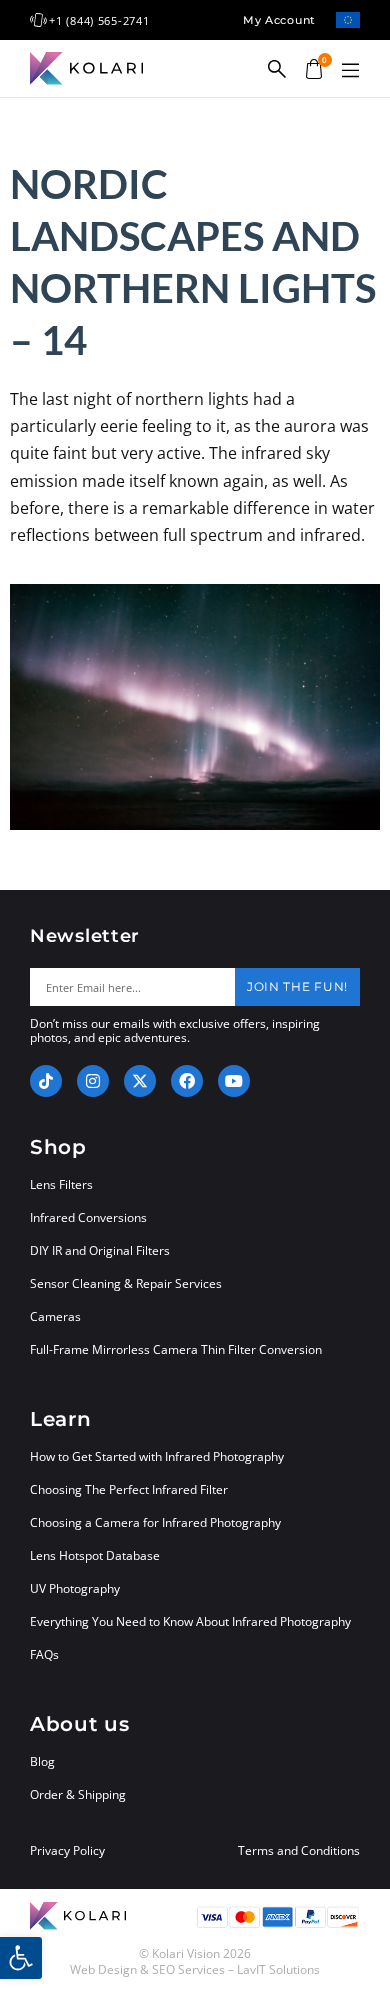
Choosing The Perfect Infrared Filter (129, 1489)
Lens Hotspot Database (95, 1555)
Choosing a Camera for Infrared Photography (155, 1522)
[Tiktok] (46, 1081)
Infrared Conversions (88, 1217)
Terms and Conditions (299, 1851)
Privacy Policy (67, 1851)
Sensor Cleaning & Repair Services (126, 1283)
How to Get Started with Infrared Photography (157, 1456)
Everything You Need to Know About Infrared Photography (190, 1621)
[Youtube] (234, 1081)
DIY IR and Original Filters (100, 1250)
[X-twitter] (140, 1081)
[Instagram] (93, 1081)
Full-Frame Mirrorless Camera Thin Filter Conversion (176, 1349)
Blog (42, 1761)
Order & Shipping (78, 1794)
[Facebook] (187, 1081)
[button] (350, 71)
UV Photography (75, 1588)
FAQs (44, 1654)
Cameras (55, 1316)
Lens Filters (61, 1184)
